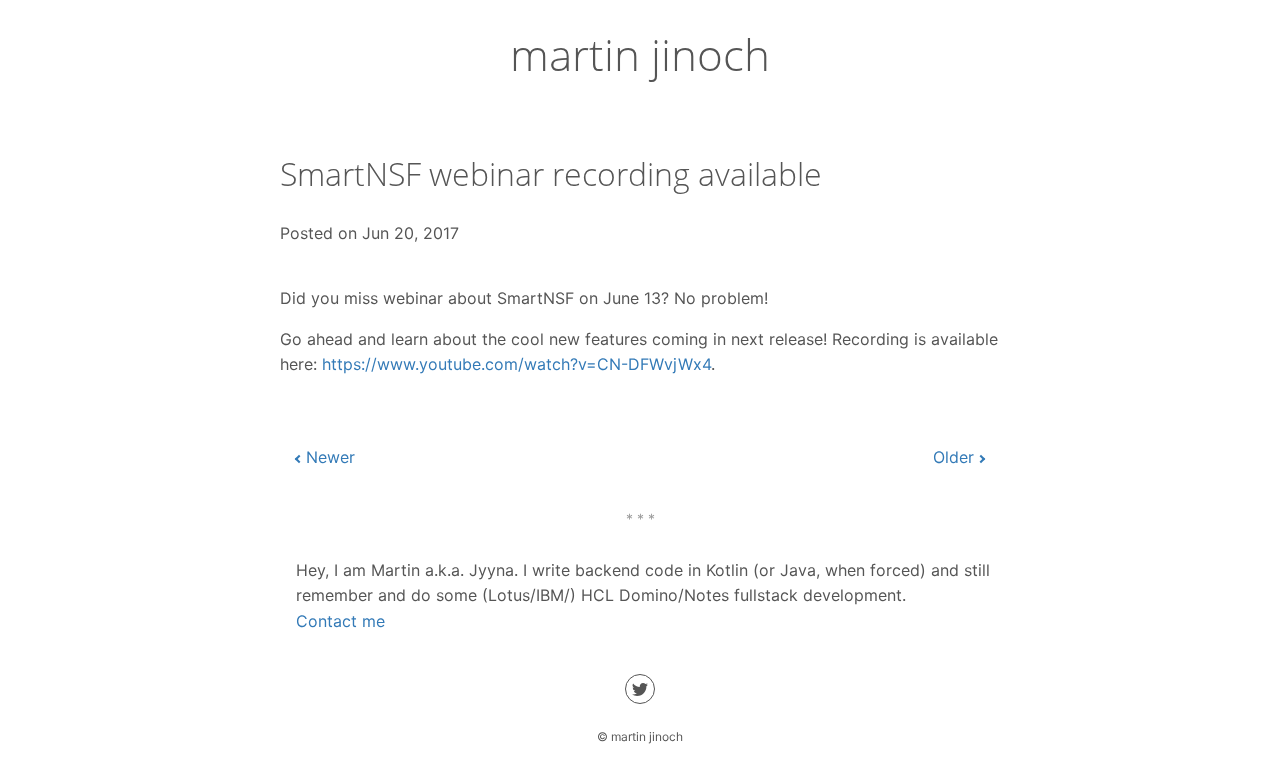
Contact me (340, 621)
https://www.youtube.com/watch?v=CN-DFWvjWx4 (516, 364)
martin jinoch (640, 54)
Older (953, 457)
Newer (330, 457)
